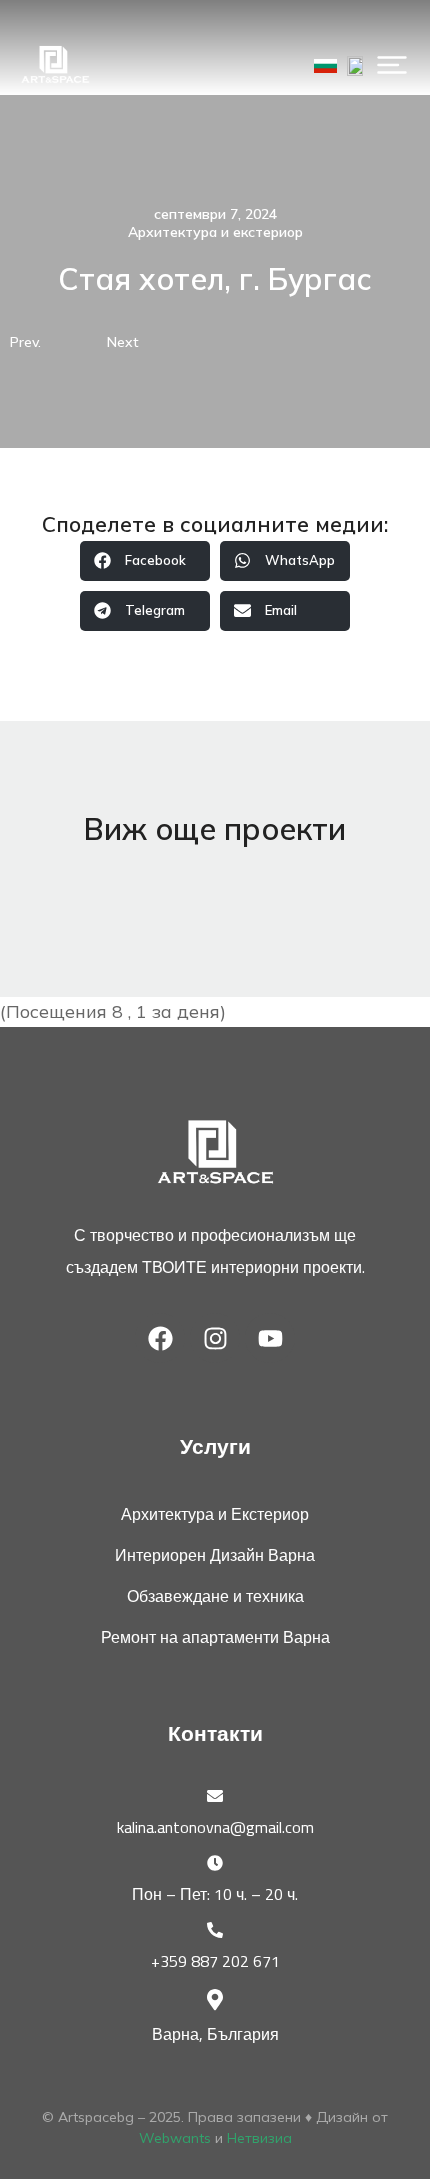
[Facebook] (160, 1338)
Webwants (175, 2138)
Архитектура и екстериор (215, 232)
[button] (392, 65)
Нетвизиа (259, 2138)
